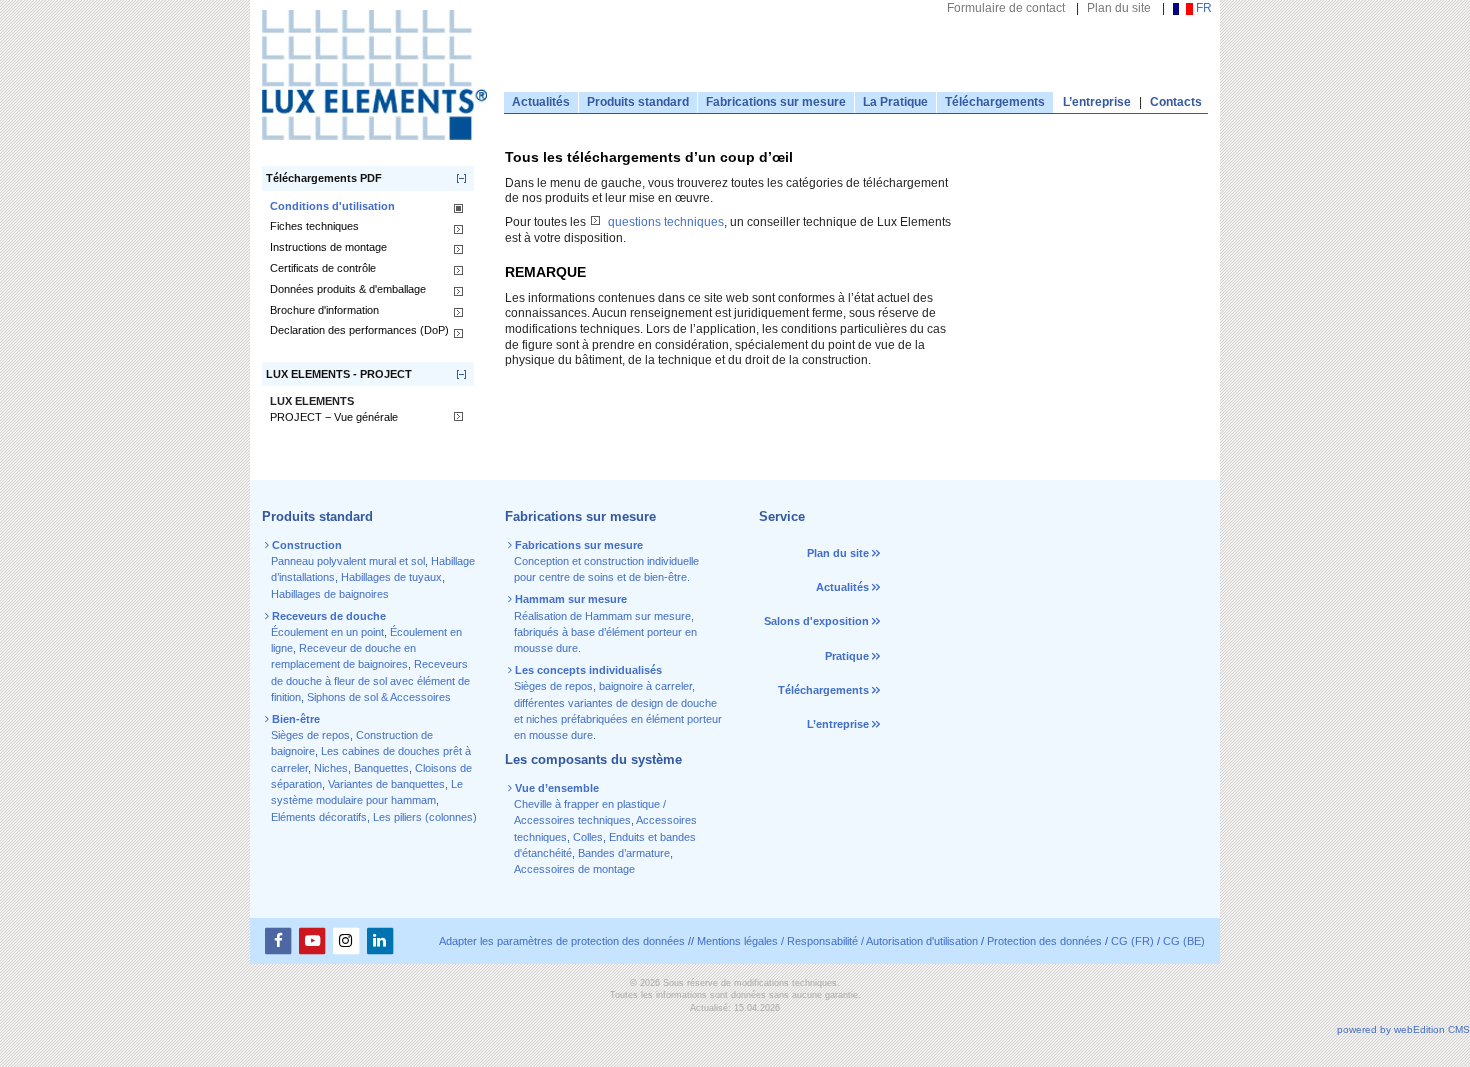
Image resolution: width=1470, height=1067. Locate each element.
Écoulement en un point (327, 632)
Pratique (847, 656)
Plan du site (1119, 8)
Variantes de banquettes (386, 784)
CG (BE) (1184, 941)
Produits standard (638, 102)
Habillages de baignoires (330, 594)
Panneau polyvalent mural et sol (348, 561)
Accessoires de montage (574, 869)
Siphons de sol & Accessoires (379, 697)
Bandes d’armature (624, 853)
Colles (588, 837)
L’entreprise (1097, 102)
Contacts (1176, 102)
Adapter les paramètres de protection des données (562, 941)
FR (1202, 8)
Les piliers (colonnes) (425, 817)
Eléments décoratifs (319, 817)
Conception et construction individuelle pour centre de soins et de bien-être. (605, 561)
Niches (331, 768)
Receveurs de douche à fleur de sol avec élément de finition (370, 680)
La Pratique (895, 102)
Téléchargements (995, 102)
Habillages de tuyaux (391, 577)
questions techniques (666, 222)
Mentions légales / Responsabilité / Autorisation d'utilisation (837, 941)
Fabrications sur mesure (776, 102)
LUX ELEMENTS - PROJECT (339, 374)
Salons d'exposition (818, 621)
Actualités (541, 102)
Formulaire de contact (1006, 8)
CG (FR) (1132, 941)
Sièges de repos (310, 735)
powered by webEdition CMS (1403, 1029)
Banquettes (381, 768)
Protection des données (1044, 941)
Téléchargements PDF (324, 178)
